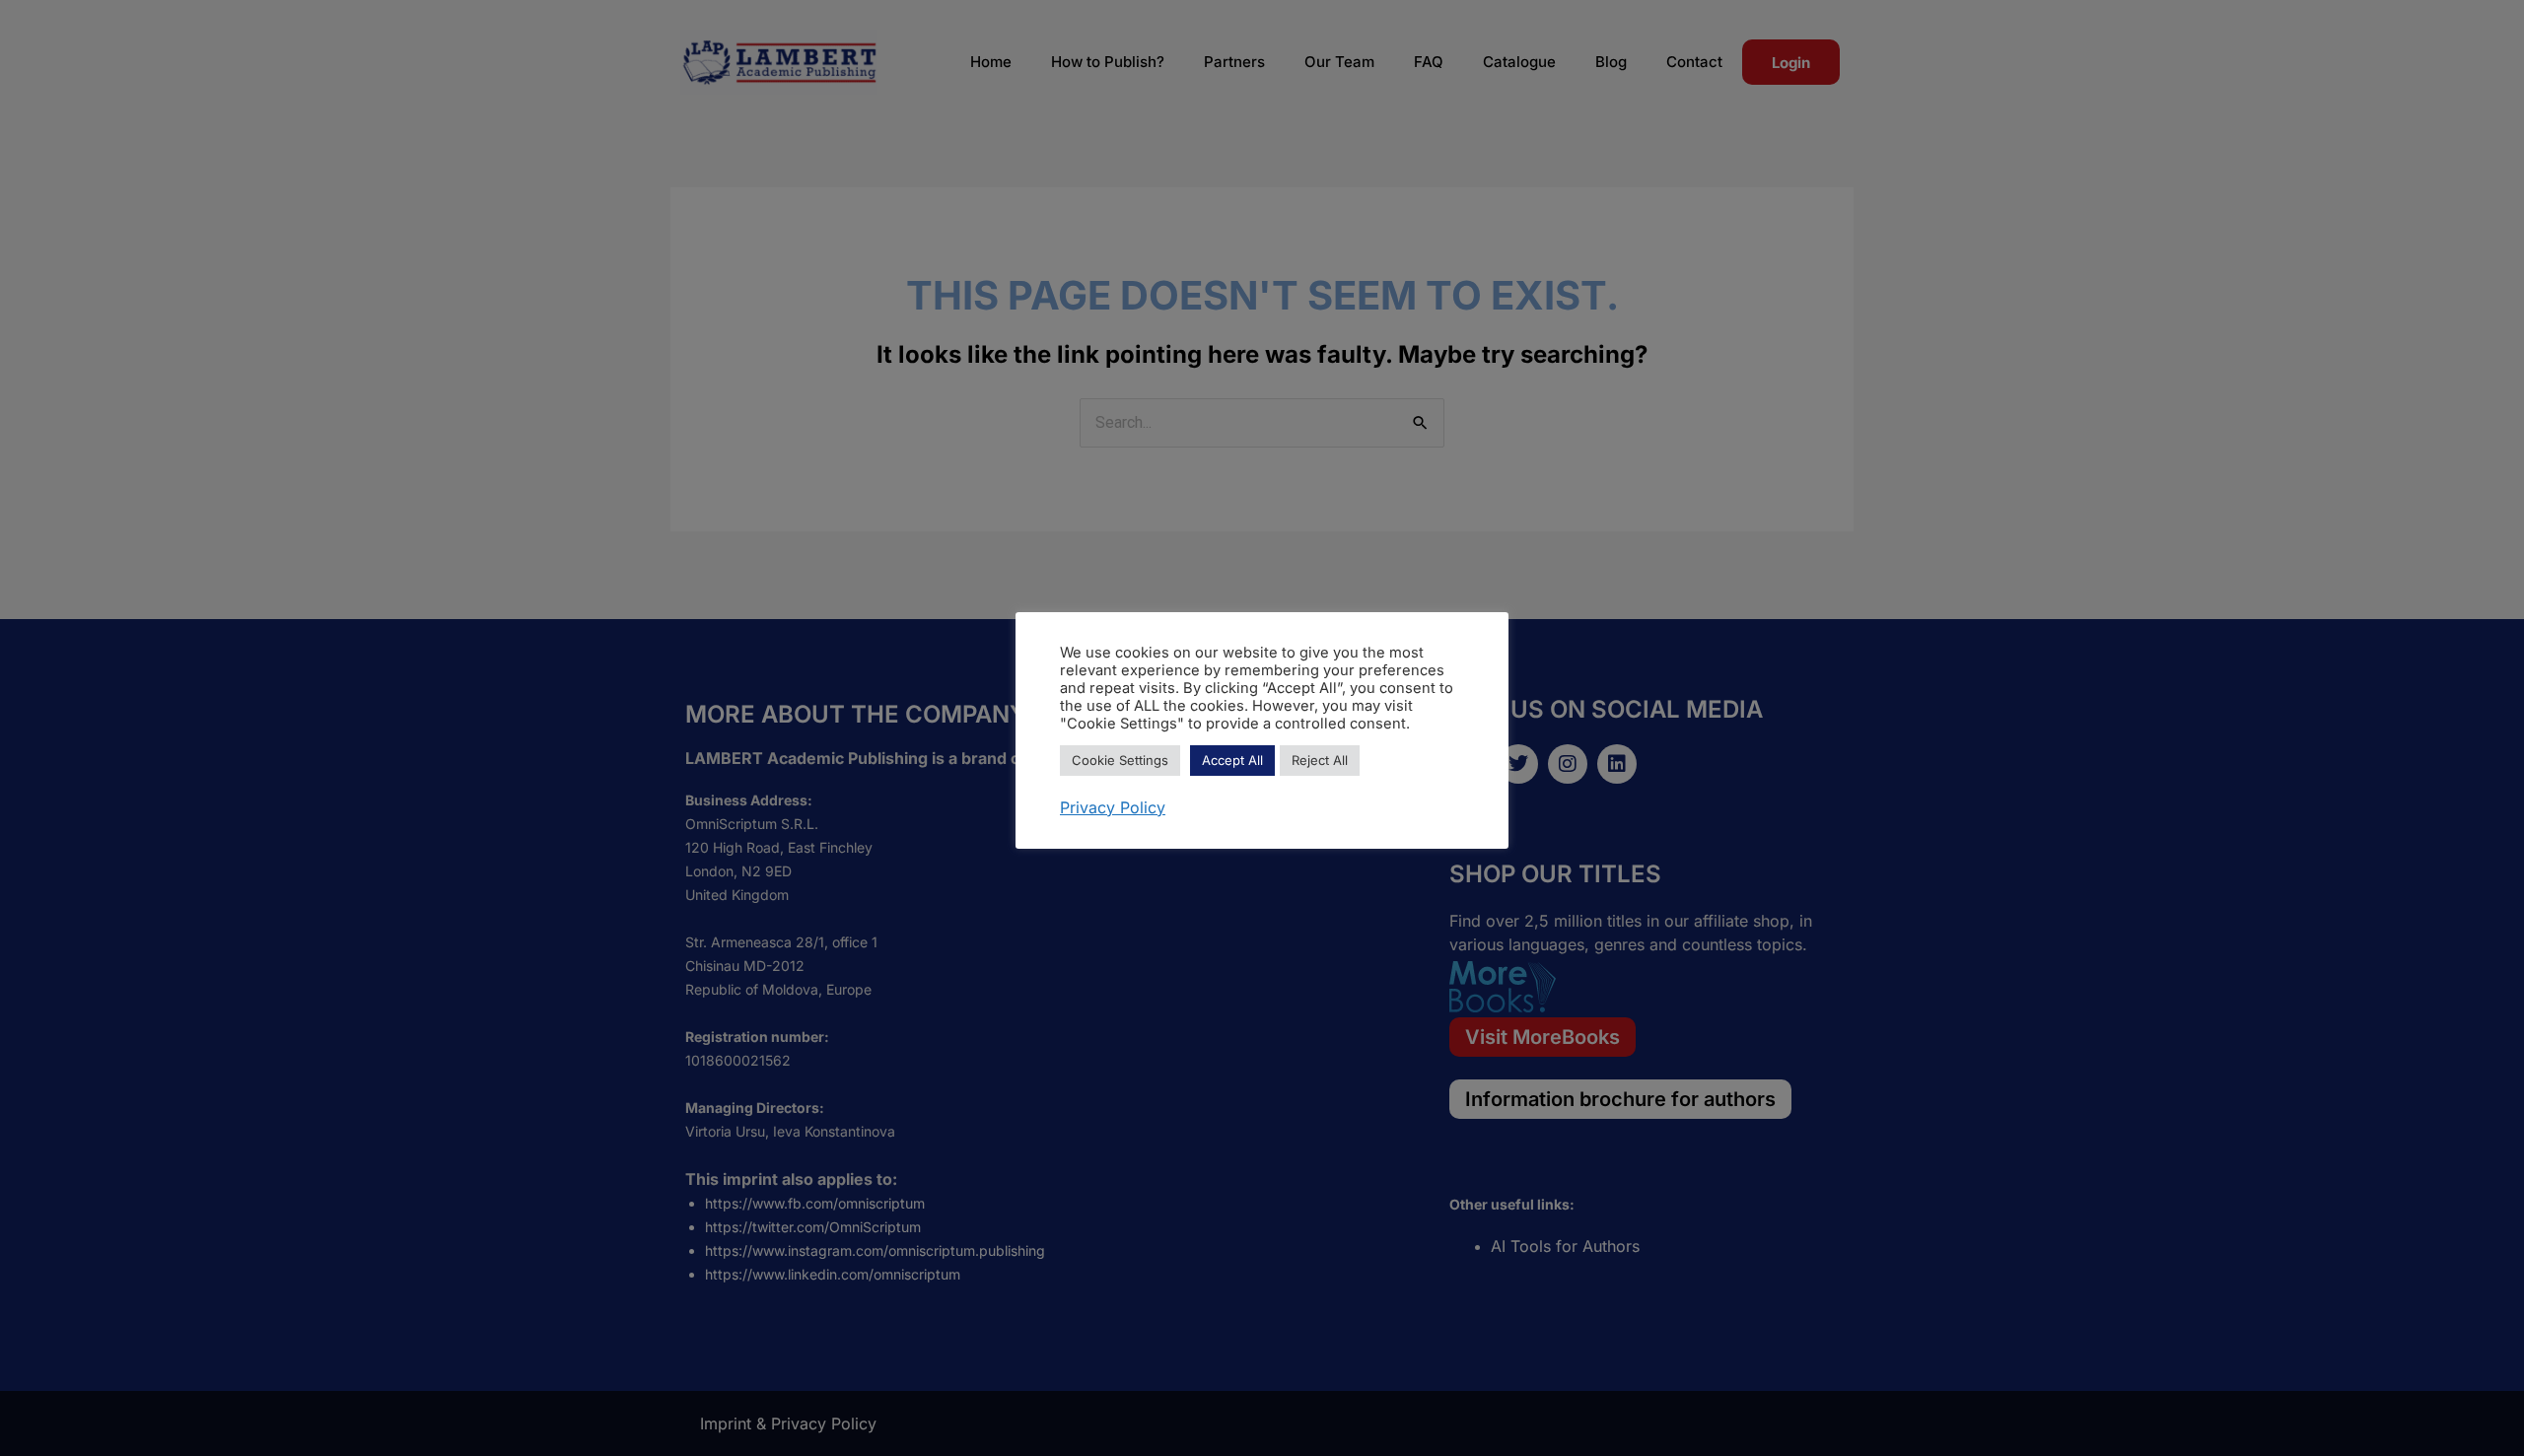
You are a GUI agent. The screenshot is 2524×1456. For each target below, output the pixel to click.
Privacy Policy (1113, 807)
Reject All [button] (1320, 760)
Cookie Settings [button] (1120, 760)
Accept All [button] (1232, 760)
